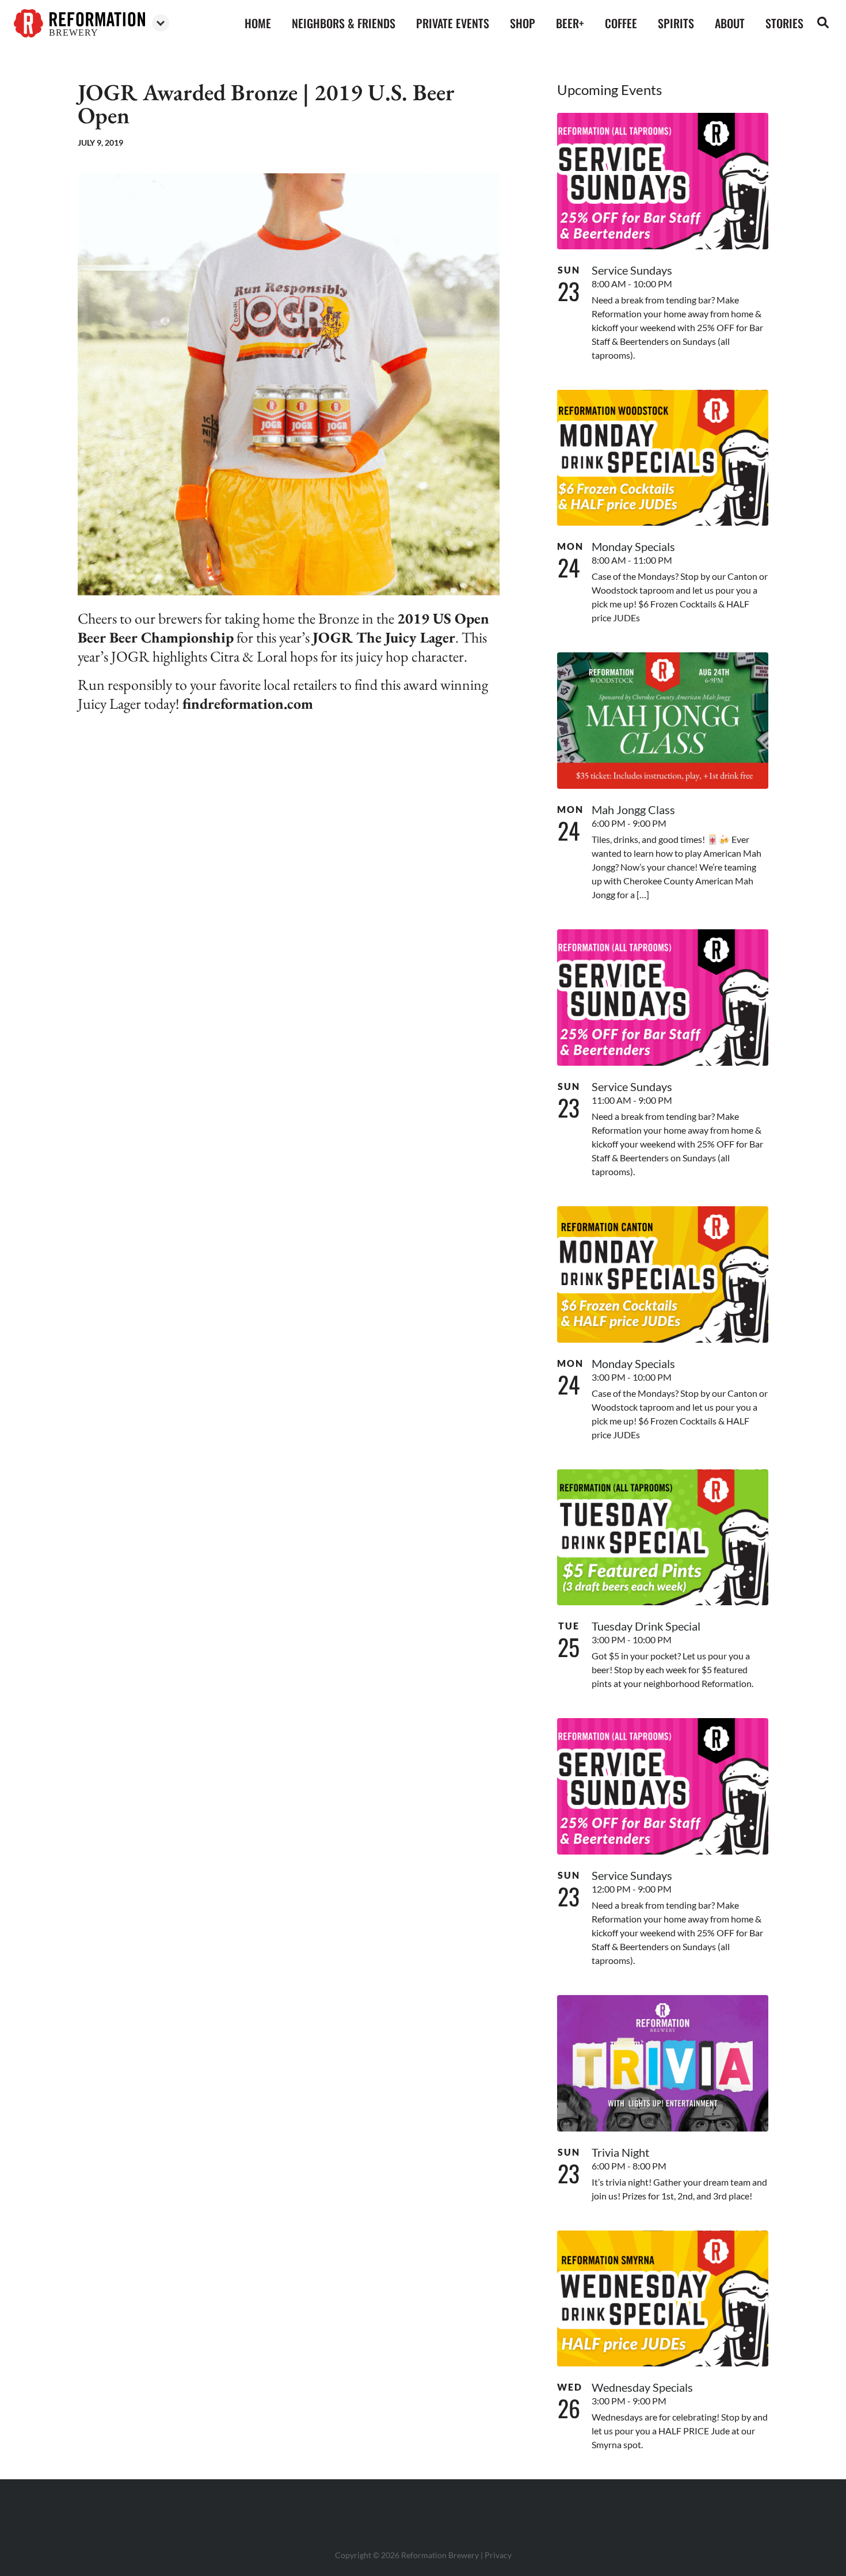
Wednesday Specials (642, 2387)
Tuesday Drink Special (646, 1626)
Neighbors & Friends (344, 23)
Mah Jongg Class (633, 810)
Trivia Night (620, 2152)
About (730, 23)
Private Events (453, 23)
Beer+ (570, 23)
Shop (523, 23)
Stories (784, 23)
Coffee (621, 23)
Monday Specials (633, 546)
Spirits (676, 23)
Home (258, 23)
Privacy (498, 2555)
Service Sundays (632, 270)
